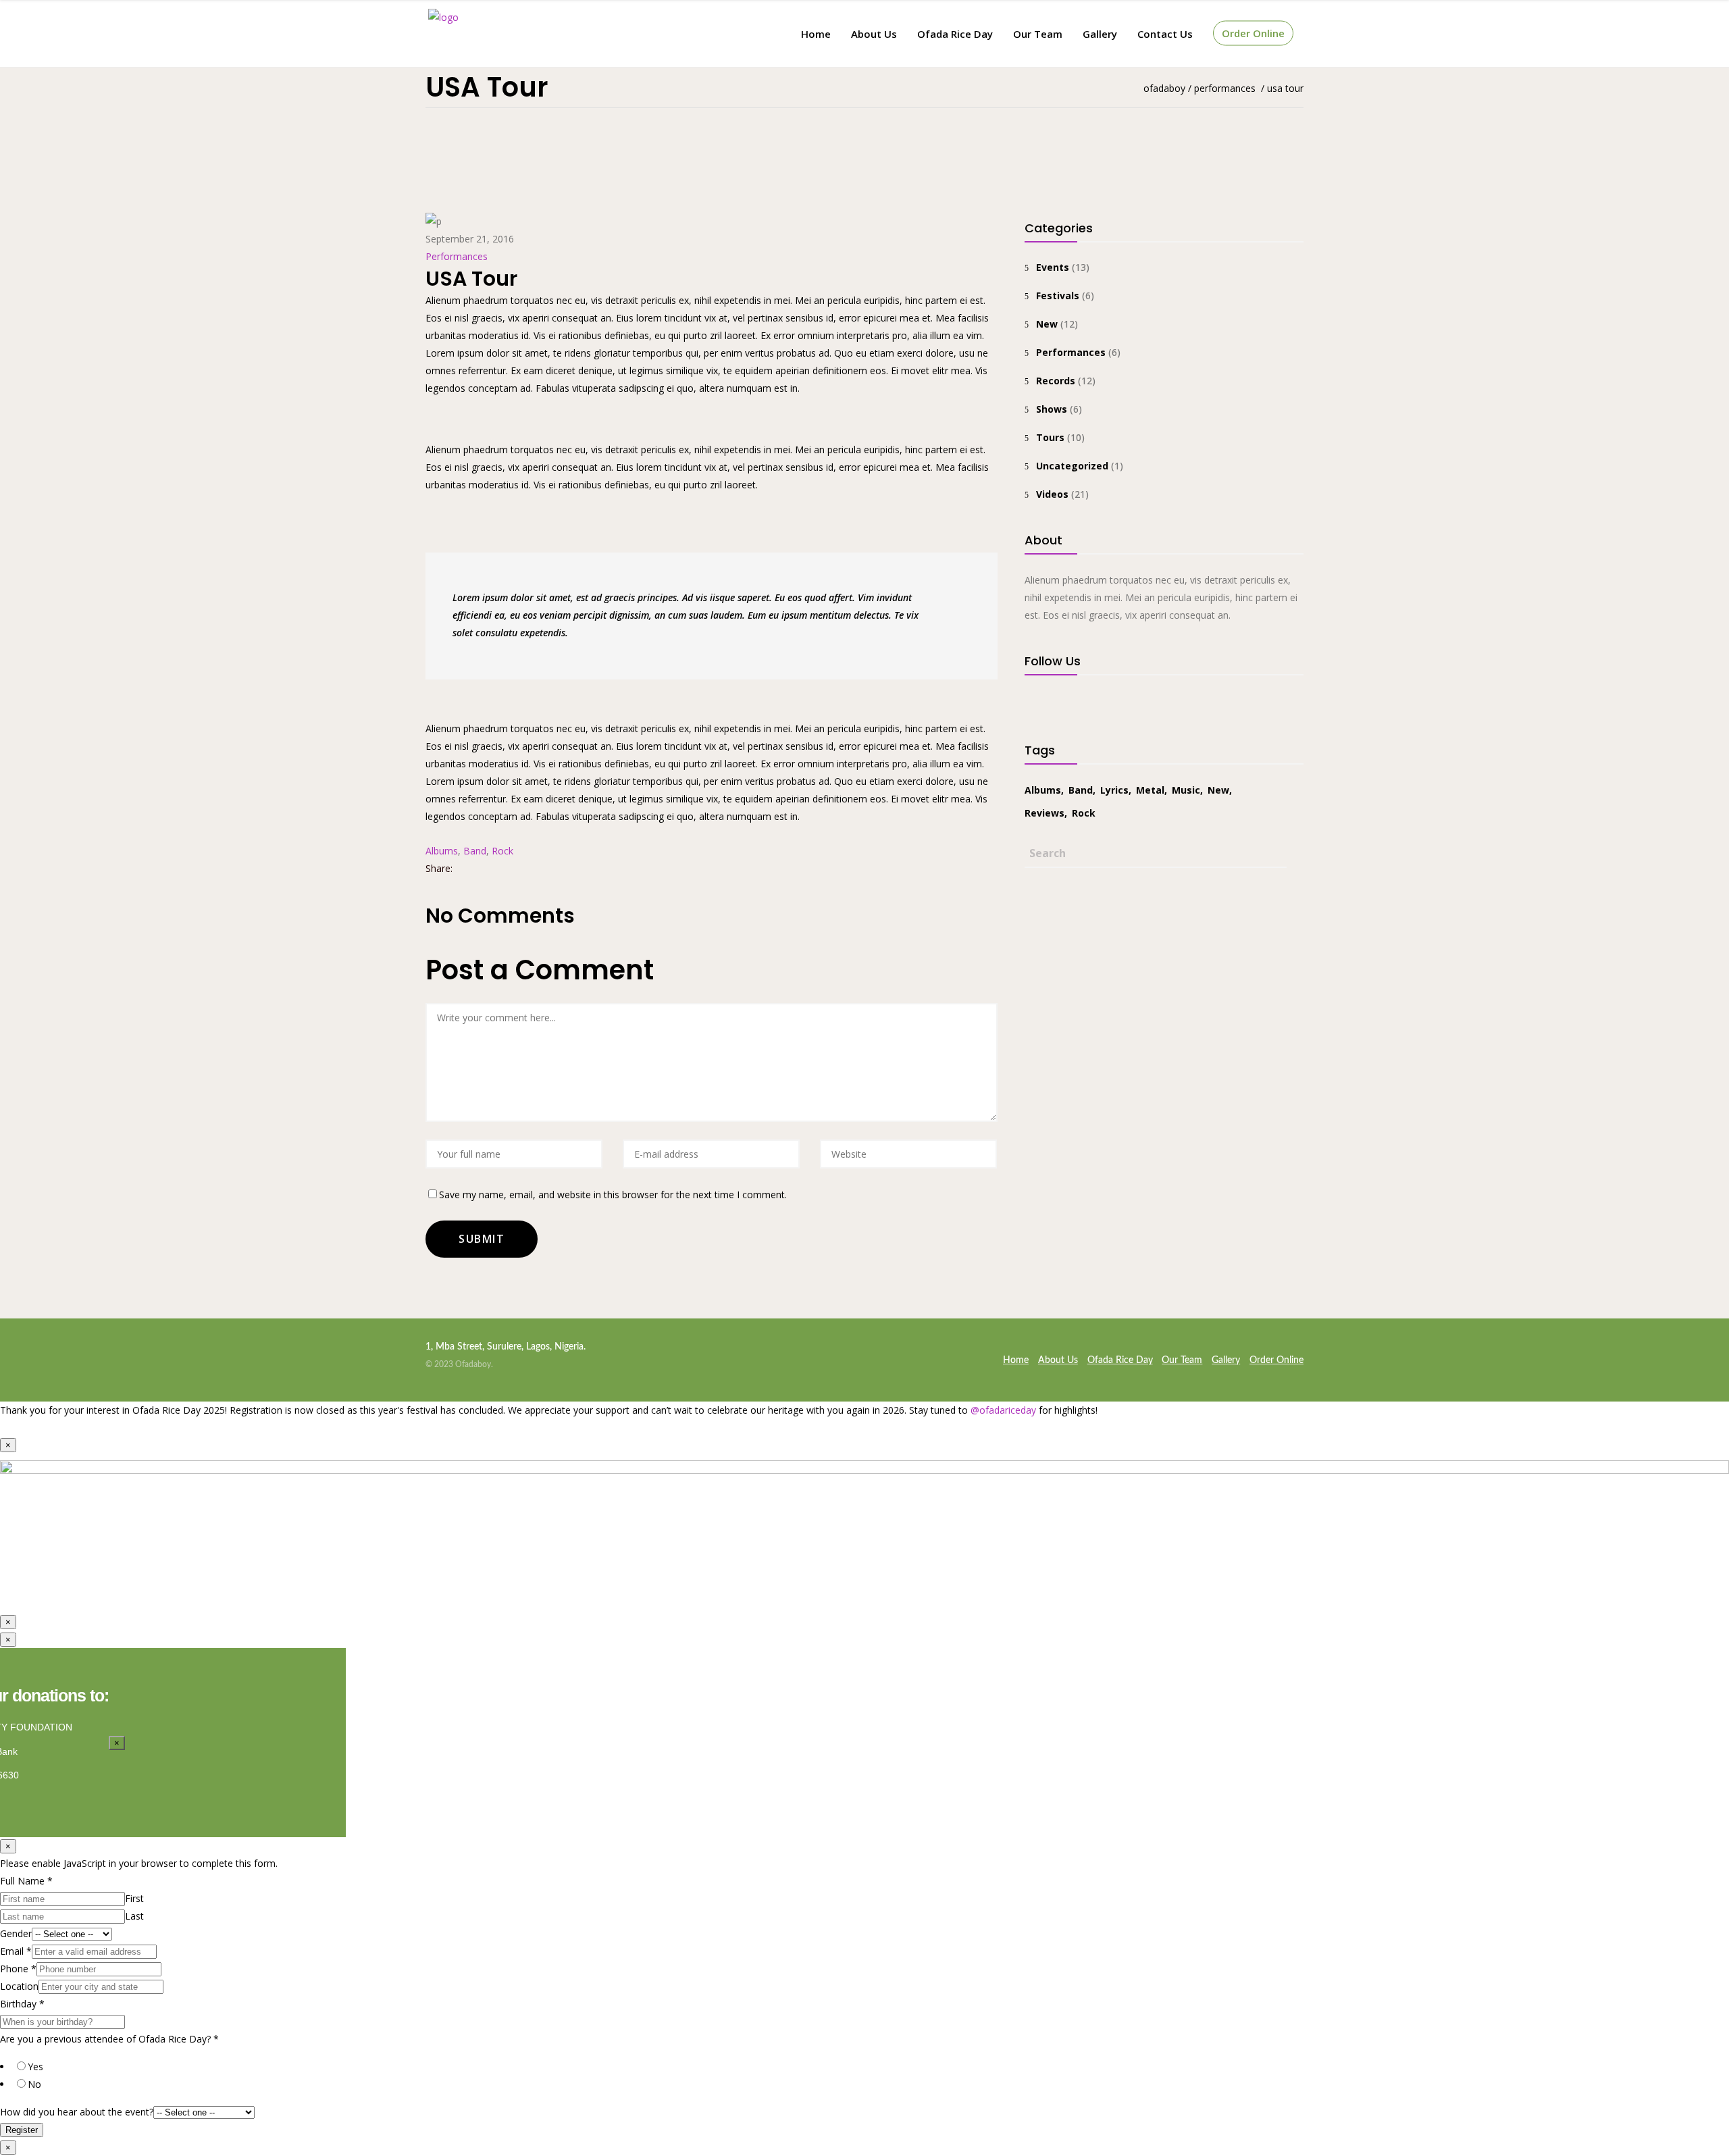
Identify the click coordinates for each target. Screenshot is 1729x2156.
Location (19, 1986)
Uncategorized (1072, 466)
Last (134, 1916)
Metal (1150, 790)
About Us (1058, 1360)
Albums (442, 851)
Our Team (1182, 1360)
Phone (18, 1969)
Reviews (1044, 813)
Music (1186, 790)
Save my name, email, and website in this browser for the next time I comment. (613, 1195)
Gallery (1226, 1360)
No (34, 2084)
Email (16, 1951)
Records (1056, 381)
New (1047, 324)
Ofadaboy (1164, 88)
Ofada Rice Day (1120, 1360)
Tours (1050, 437)
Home (1016, 1360)
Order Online (1276, 1360)
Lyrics (1114, 790)
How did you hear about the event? (77, 2112)
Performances (1225, 88)
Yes (35, 2067)
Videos (1052, 494)
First (134, 1898)
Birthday (22, 2004)
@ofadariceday (1003, 1410)
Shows (1052, 409)
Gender (16, 1933)
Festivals (1058, 296)
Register (22, 2130)
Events (1053, 267)
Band (475, 851)
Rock (502, 851)
